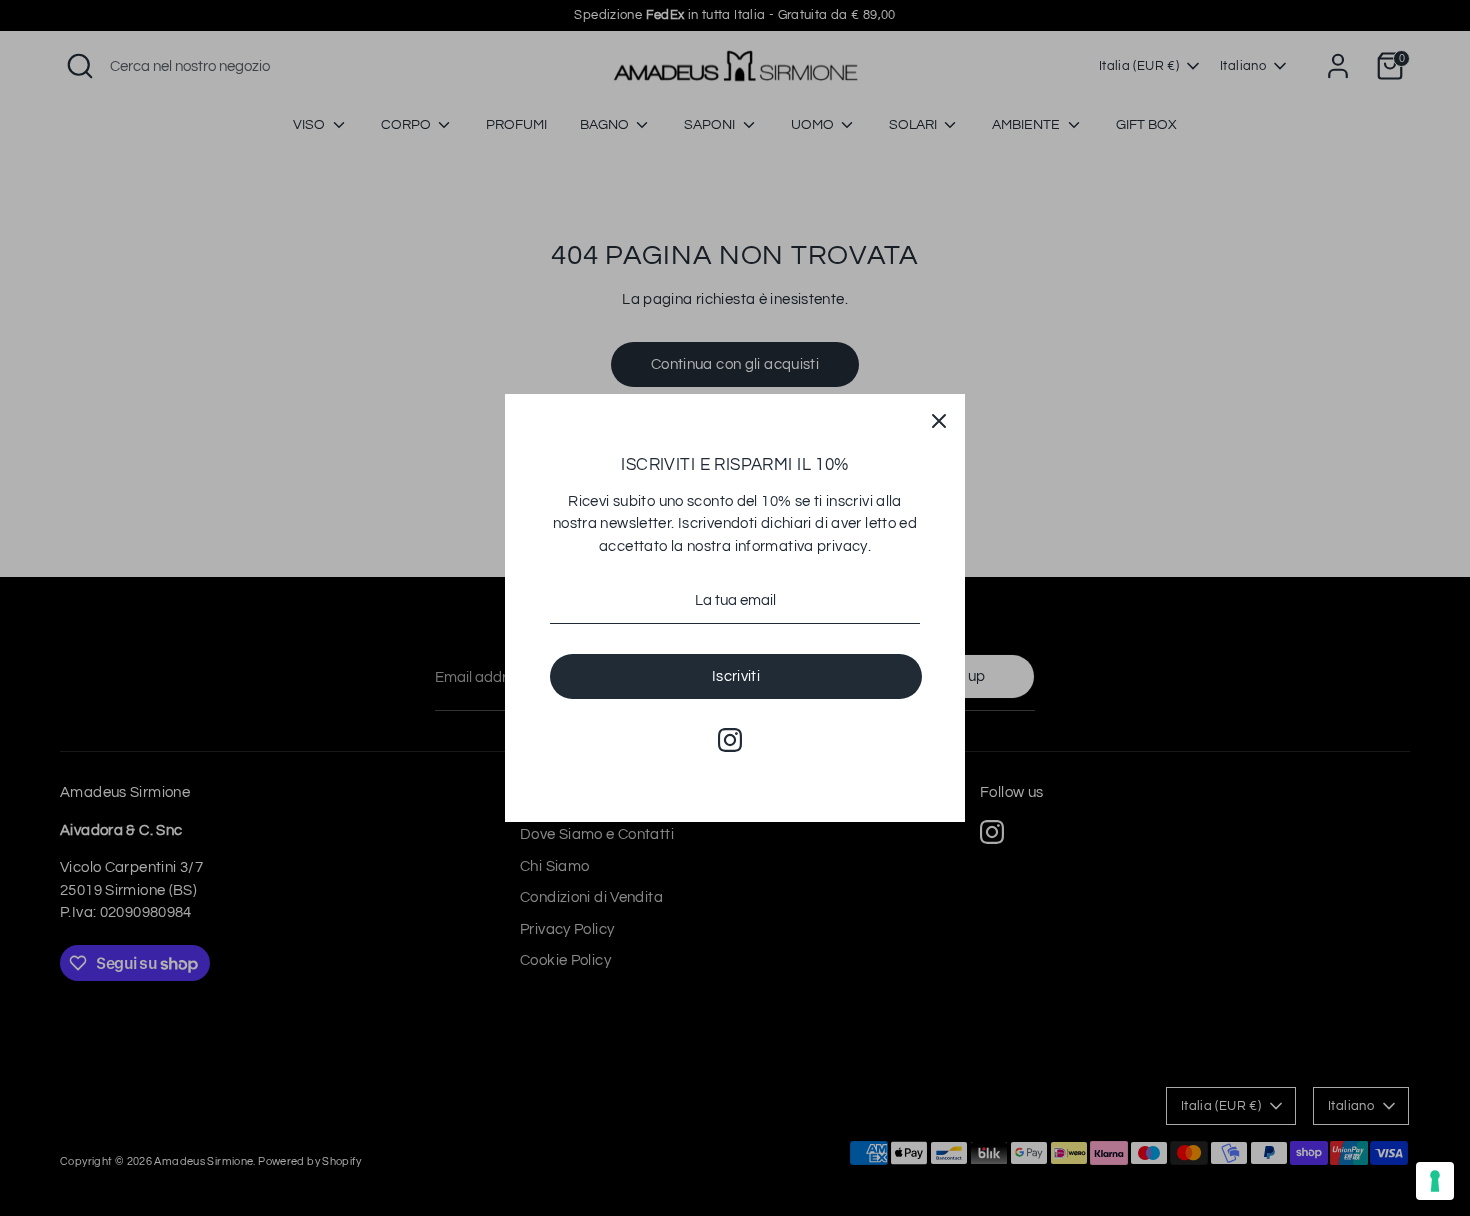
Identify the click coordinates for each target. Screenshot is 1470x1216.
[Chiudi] (939, 420)
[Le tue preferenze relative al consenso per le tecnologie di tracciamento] (1435, 1181)
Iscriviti (736, 676)
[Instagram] (730, 740)
